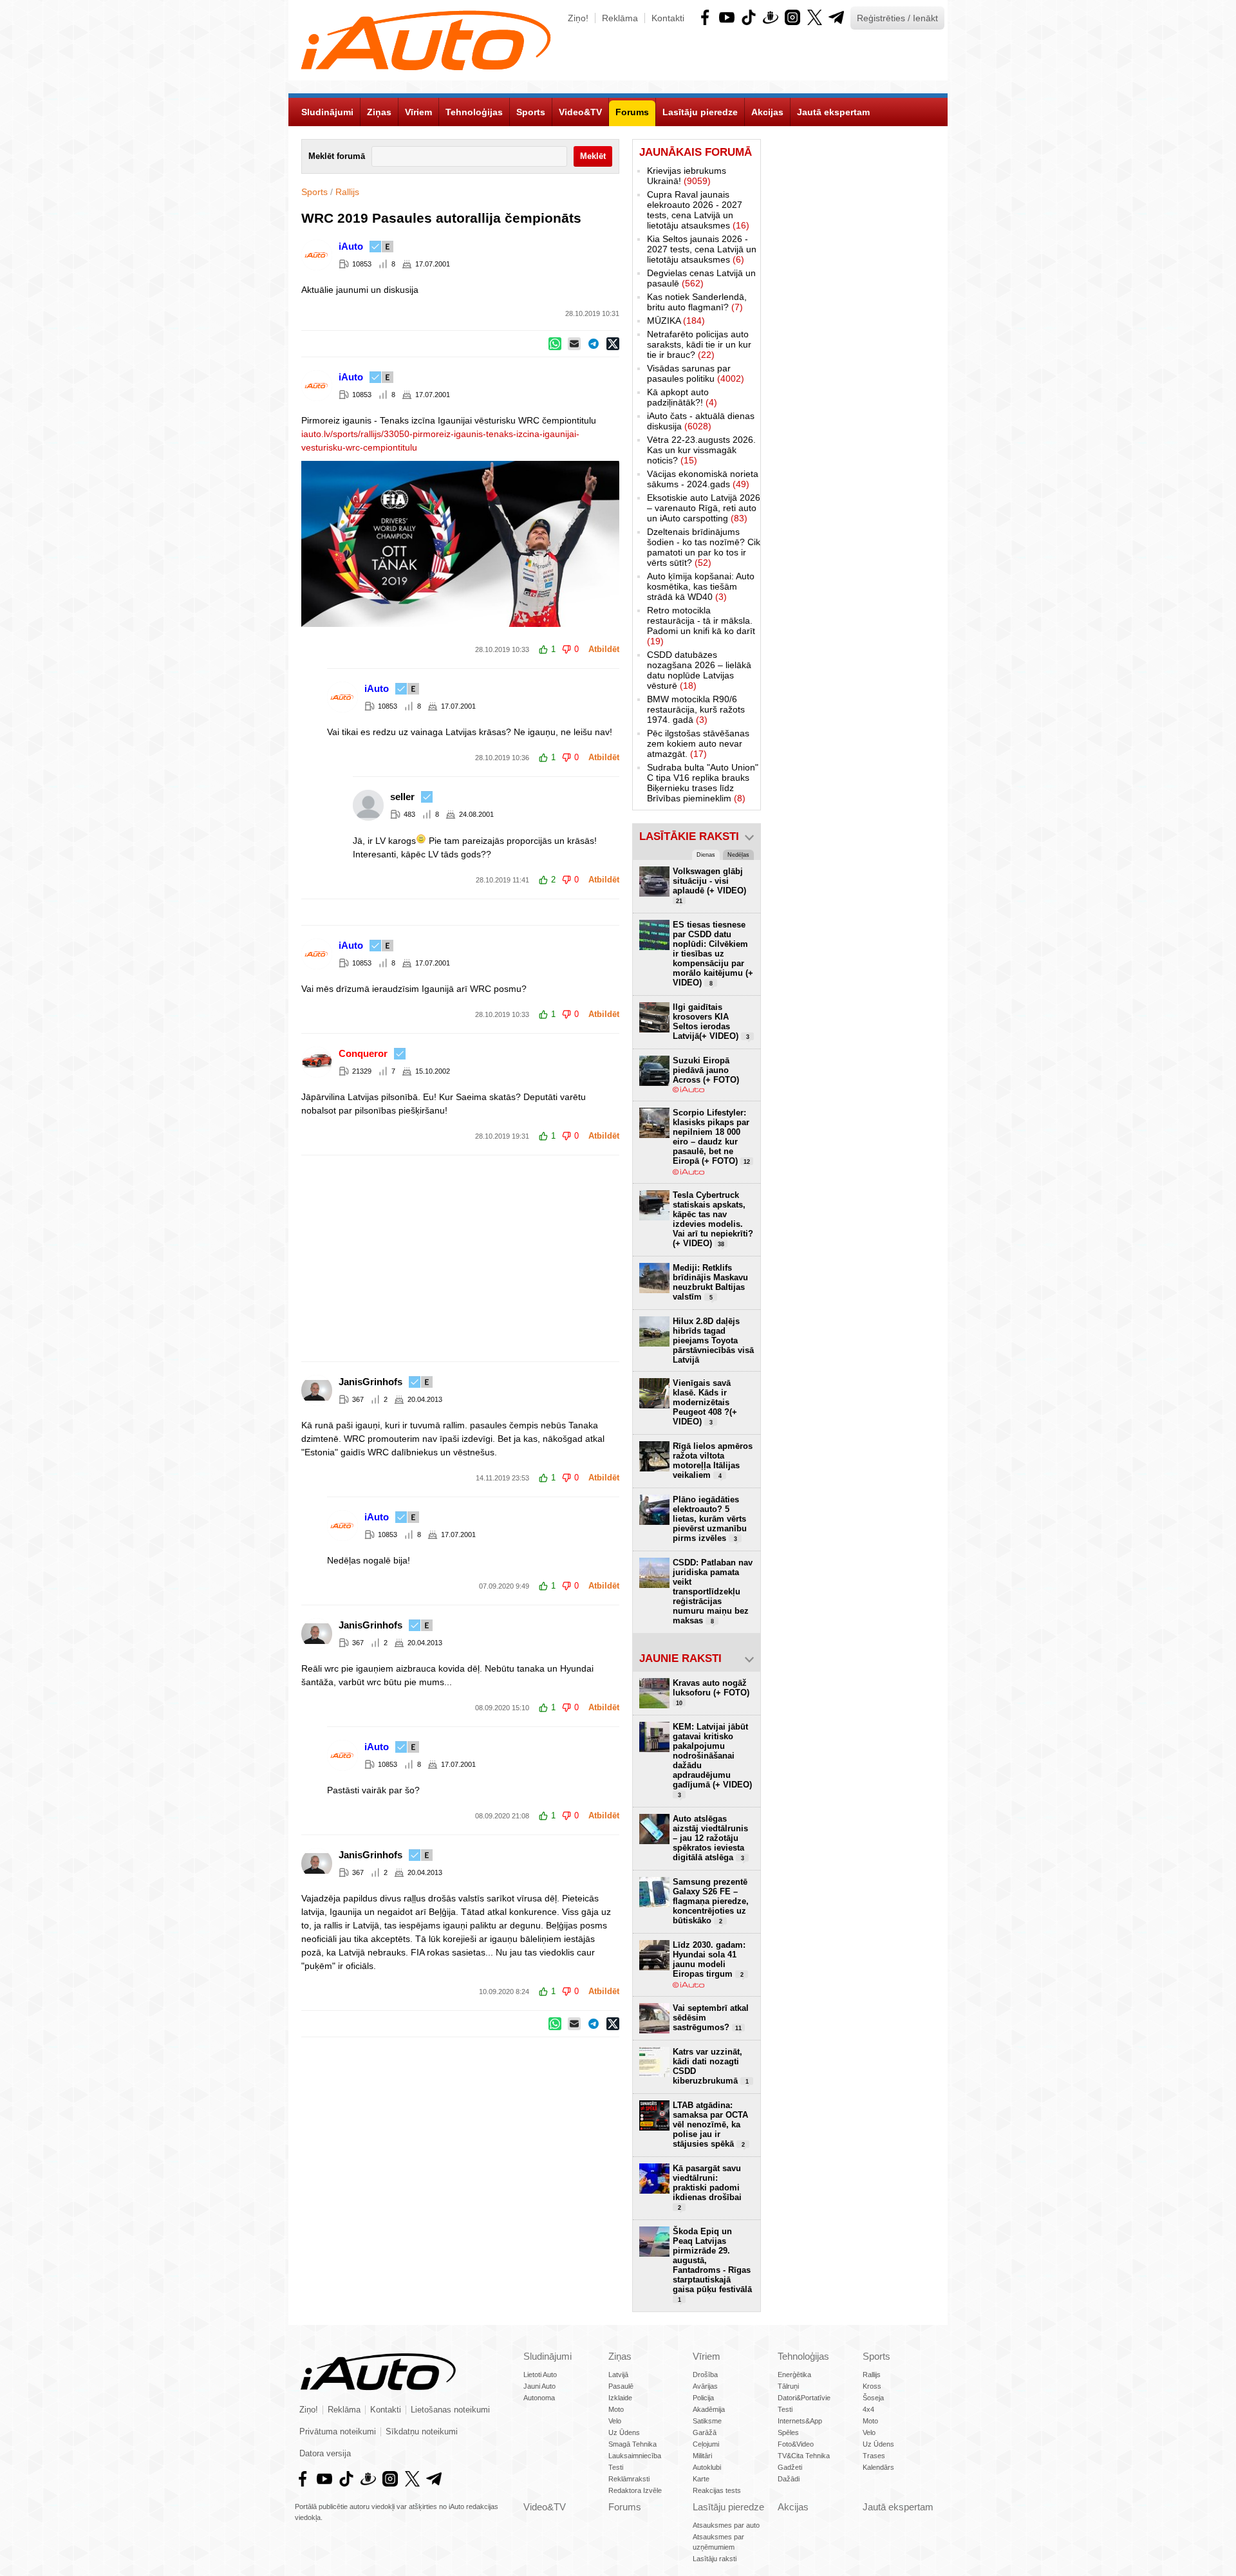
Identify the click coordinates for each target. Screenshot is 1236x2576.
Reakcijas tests (717, 2490)
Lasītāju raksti (715, 2559)
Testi (616, 2467)
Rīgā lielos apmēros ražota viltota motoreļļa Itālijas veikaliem (713, 1461)
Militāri (702, 2456)
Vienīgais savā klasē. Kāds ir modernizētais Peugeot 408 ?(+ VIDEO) (705, 1402)
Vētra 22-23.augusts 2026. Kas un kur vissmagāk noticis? (701, 450)
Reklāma (620, 18)
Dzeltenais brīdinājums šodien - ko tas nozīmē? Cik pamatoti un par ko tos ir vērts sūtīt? (704, 547)
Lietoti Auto (540, 2375)
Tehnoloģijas (803, 2356)
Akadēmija (709, 2409)
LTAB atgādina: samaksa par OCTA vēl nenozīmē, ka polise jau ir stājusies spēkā (710, 2124)
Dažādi (789, 2479)
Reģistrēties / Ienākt (897, 18)
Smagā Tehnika (632, 2444)
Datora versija (325, 2454)
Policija (703, 2398)
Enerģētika (794, 2375)
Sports (314, 192)
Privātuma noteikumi (338, 2432)
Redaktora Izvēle (635, 2490)
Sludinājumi (548, 2356)
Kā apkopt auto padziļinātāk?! (682, 397)
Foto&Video (796, 2444)
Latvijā (618, 2375)
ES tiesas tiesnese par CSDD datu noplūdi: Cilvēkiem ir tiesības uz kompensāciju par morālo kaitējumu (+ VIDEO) (713, 954)
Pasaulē (621, 2386)
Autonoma (539, 2398)
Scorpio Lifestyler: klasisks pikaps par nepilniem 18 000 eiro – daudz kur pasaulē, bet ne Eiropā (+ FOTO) (711, 1137)
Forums (625, 2507)
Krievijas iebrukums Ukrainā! (687, 176)
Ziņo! (578, 18)
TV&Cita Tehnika (804, 2456)
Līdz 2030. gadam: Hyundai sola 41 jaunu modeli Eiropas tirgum (709, 1959)
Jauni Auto (539, 2386)
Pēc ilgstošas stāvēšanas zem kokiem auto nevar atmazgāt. (698, 743)
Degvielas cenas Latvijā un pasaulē (701, 278)
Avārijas (705, 2386)
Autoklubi (707, 2467)
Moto (616, 2409)
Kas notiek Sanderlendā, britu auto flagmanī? (697, 302)
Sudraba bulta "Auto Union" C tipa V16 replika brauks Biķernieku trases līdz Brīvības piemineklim (703, 783)
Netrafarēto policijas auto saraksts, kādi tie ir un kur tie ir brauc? (699, 344)
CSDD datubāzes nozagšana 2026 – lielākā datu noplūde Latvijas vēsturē (699, 670)
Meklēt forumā (337, 156)
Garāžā (705, 2432)
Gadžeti (790, 2467)
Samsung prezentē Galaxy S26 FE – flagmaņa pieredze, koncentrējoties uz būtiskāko (711, 1901)
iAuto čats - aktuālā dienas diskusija (701, 421)
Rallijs (347, 192)
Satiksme (707, 2421)
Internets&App (800, 2421)
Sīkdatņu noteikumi (422, 2432)
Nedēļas (738, 855)
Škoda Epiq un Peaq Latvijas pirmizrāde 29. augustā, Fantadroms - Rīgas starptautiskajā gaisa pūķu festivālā (712, 2265)
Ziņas (620, 2356)
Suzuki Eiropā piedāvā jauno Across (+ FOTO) (706, 1070)
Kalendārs (878, 2467)
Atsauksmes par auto (726, 2525)
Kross (872, 2386)
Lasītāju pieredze (728, 2507)
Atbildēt (604, 649)
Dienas (706, 855)
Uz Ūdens (624, 2432)
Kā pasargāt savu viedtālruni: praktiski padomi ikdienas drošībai (707, 2187)
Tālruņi (788, 2386)
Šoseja (873, 2398)
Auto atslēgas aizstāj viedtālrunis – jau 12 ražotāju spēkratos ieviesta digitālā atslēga (710, 1838)
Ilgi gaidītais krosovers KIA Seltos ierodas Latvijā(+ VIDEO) (711, 1022)
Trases (874, 2456)
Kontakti (668, 18)
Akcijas (793, 2507)
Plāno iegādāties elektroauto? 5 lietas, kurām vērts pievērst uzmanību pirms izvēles (710, 1519)
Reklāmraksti (629, 2479)
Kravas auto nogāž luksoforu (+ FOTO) (711, 1692)
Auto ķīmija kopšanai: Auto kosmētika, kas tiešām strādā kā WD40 (701, 586)
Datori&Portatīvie (804, 2398)
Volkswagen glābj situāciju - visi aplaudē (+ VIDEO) (709, 885)
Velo (615, 2421)
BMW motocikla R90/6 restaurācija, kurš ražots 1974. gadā (696, 709)
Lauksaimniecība (635, 2456)
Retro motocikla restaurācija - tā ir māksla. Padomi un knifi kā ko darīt (701, 626)
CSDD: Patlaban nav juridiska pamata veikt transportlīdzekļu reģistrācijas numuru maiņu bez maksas (713, 1591)
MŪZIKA (676, 321)
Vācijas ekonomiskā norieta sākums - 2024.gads (703, 479)
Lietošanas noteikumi (450, 2410)
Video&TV (545, 2507)
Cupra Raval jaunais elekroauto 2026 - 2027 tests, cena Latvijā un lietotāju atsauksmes (698, 210)
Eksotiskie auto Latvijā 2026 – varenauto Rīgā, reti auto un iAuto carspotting (704, 508)
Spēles (788, 2432)
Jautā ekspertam (898, 2507)
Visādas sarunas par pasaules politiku (696, 373)
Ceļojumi (706, 2444)
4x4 (868, 2409)
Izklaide (620, 2398)
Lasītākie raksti (689, 836)
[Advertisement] (618, 1258)
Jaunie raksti (680, 1658)
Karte (701, 2479)
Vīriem (707, 2356)
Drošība (705, 2375)
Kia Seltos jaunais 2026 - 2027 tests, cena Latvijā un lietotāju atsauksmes (702, 249)
